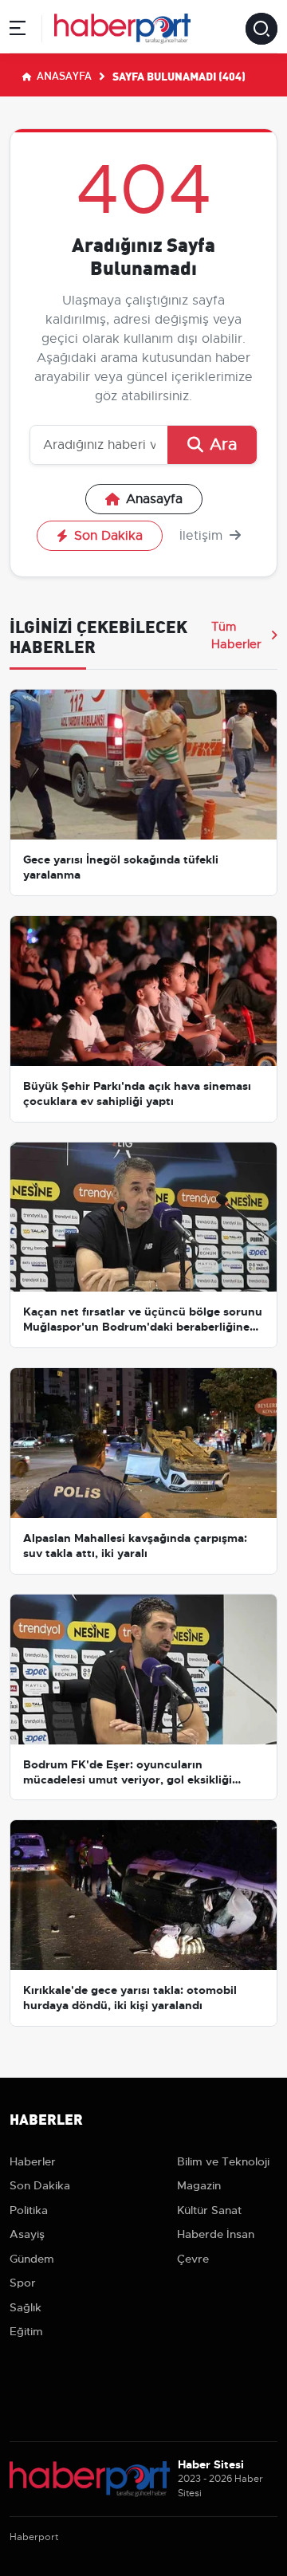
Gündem (32, 2259)
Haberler (33, 2161)
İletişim (203, 536)
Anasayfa (63, 75)
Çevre (193, 2259)
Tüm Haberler (236, 635)
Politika (29, 2210)
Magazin (199, 2185)
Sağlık (26, 2307)
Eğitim (26, 2331)
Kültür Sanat (209, 2210)
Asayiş (27, 2234)
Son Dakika (108, 536)
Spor (23, 2283)
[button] (18, 31)
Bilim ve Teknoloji (223, 2161)
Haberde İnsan (216, 2234)
